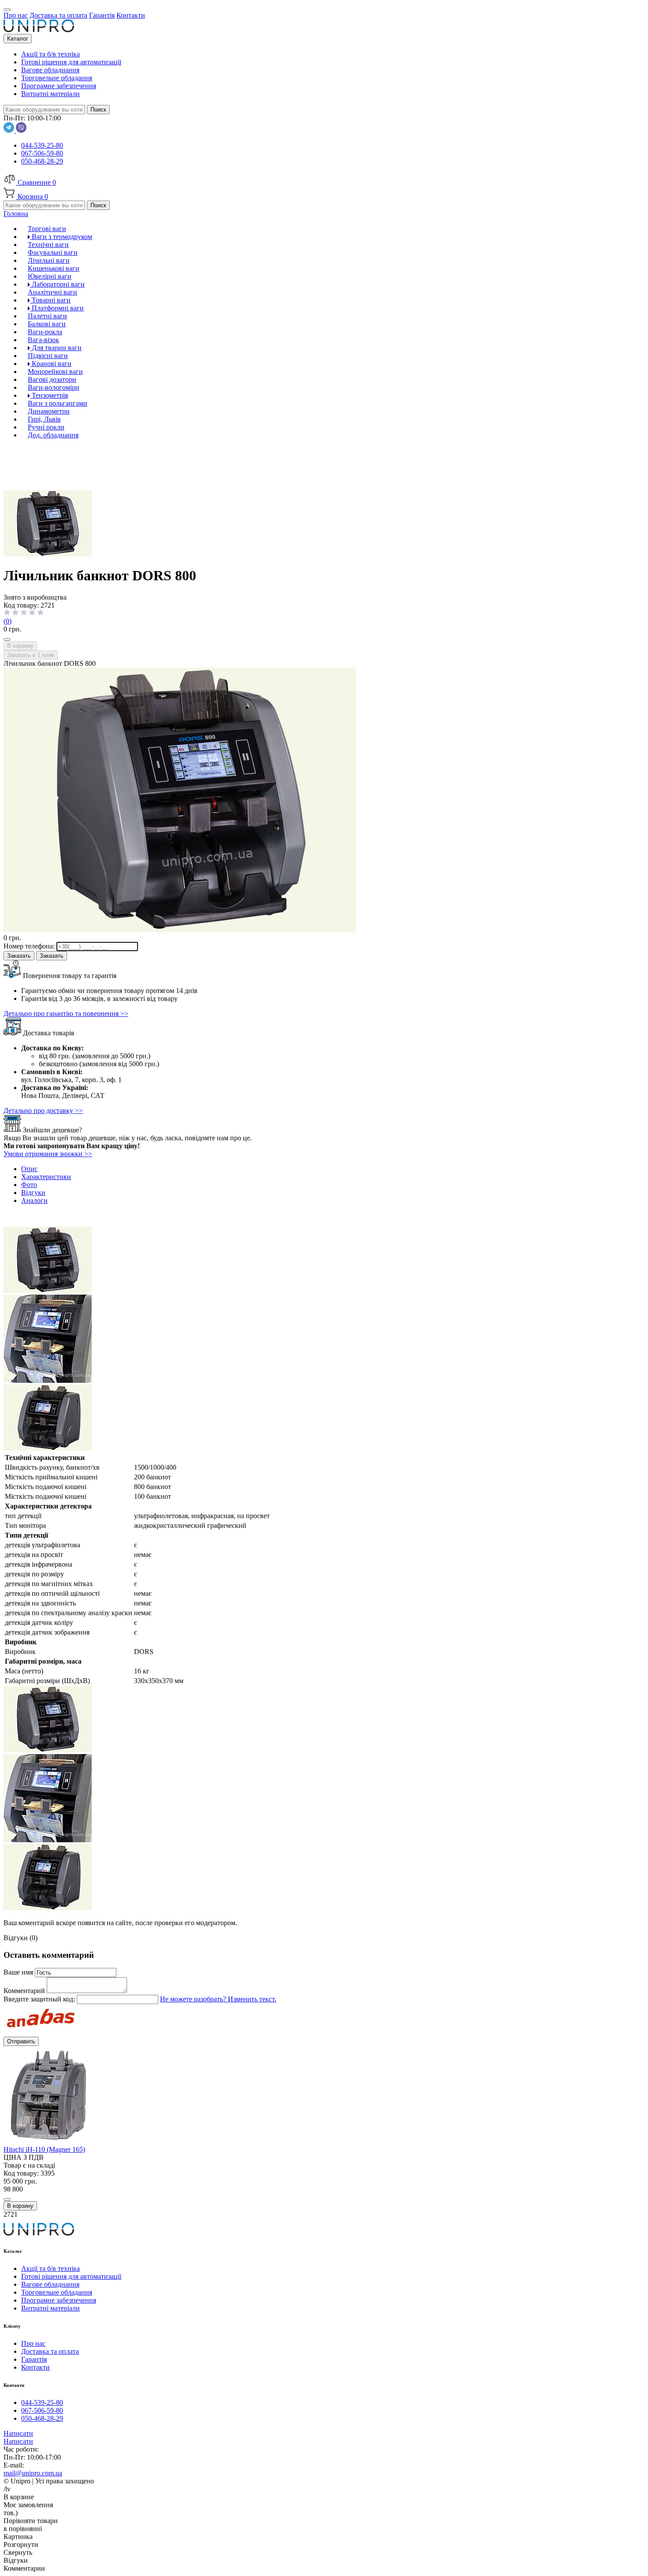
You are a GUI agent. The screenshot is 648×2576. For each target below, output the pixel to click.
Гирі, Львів (44, 419)
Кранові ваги (51, 364)
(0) (7, 621)
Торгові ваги (47, 229)
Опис (29, 1169)
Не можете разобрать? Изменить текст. (218, 1999)
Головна (16, 214)
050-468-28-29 (42, 161)
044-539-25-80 (42, 145)
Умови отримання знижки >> (48, 1154)
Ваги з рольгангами (58, 403)
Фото (29, 1185)
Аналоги (34, 1200)
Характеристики (46, 1177)
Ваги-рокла (45, 332)
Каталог (18, 39)
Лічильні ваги (49, 260)
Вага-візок (43, 340)
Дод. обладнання (53, 435)
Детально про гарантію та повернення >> (66, 1014)
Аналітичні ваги (52, 292)
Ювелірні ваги (50, 276)
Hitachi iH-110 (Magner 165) (44, 2149)
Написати (18, 2433)
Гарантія (34, 2359)
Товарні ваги (50, 300)
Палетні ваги (47, 316)
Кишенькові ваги (54, 268)
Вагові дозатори (52, 379)
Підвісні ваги (48, 356)
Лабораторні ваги (57, 284)
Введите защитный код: (40, 1999)
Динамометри (49, 411)
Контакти (35, 2367)
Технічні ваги (48, 245)
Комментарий (25, 1991)
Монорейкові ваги (55, 371)
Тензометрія (49, 395)
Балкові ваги (47, 324)
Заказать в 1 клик (31, 655)
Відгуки (33, 1193)
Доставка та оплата (50, 2351)
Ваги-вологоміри (54, 387)
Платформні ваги (57, 308)
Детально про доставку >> (43, 1111)
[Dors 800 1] (48, 554)
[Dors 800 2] (48, 1448)
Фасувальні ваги (53, 252)
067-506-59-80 (42, 153)
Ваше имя (19, 1972)
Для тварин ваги (56, 348)
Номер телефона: (30, 946)
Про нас (33, 2343)
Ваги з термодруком (61, 237)
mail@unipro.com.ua (33, 2473)
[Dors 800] (48, 1380)
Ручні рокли (46, 427)
